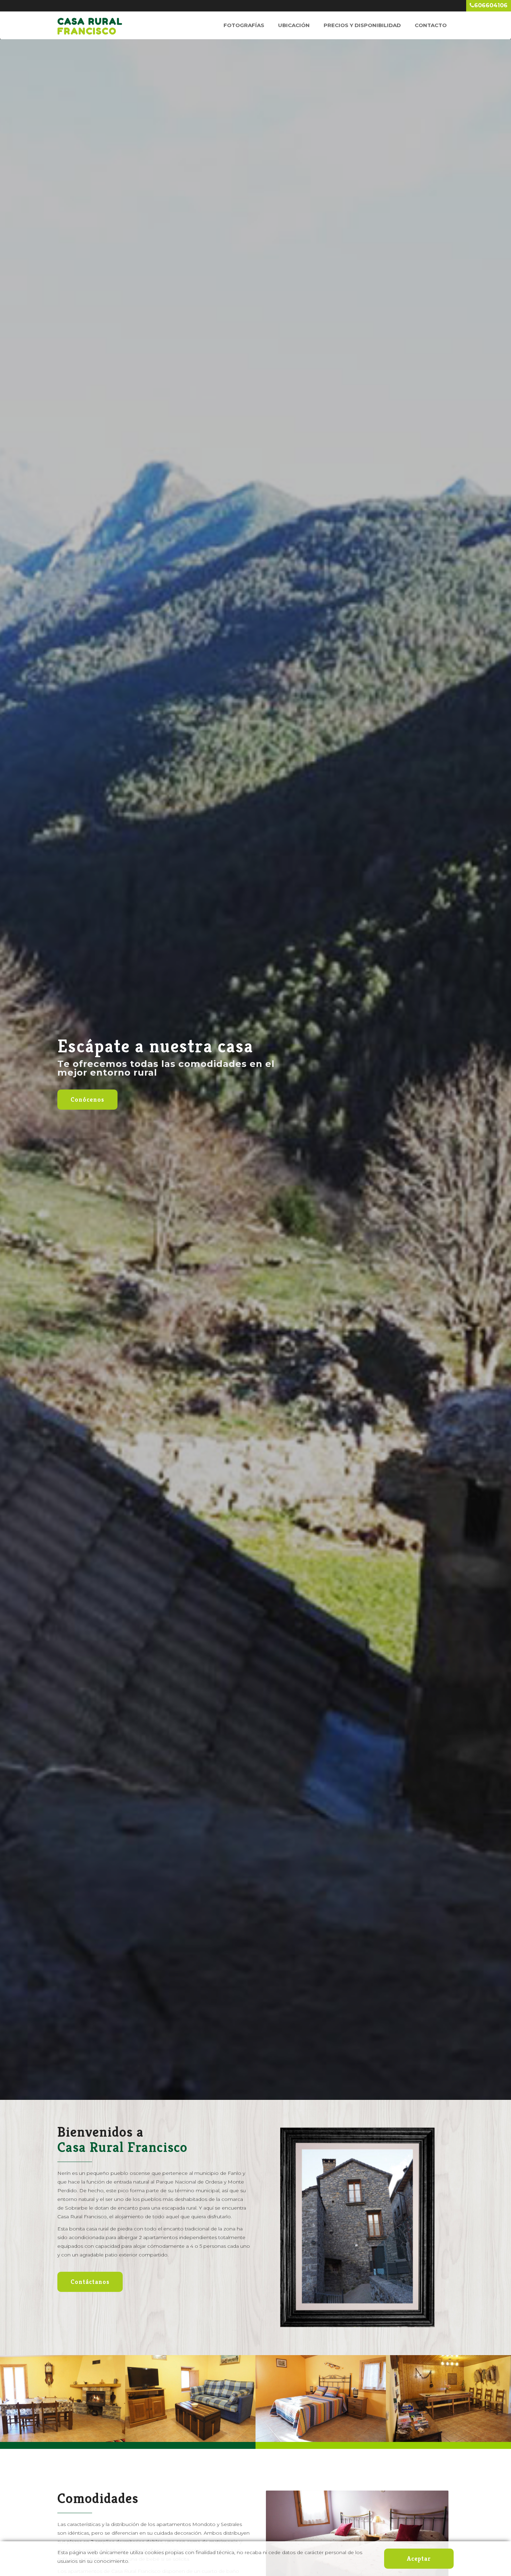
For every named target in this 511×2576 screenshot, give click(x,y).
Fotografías (244, 25)
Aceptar (419, 2558)
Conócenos (87, 1099)
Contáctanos (90, 2282)
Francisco (90, 22)
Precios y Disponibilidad (362, 25)
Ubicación (294, 25)
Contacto (431, 25)
